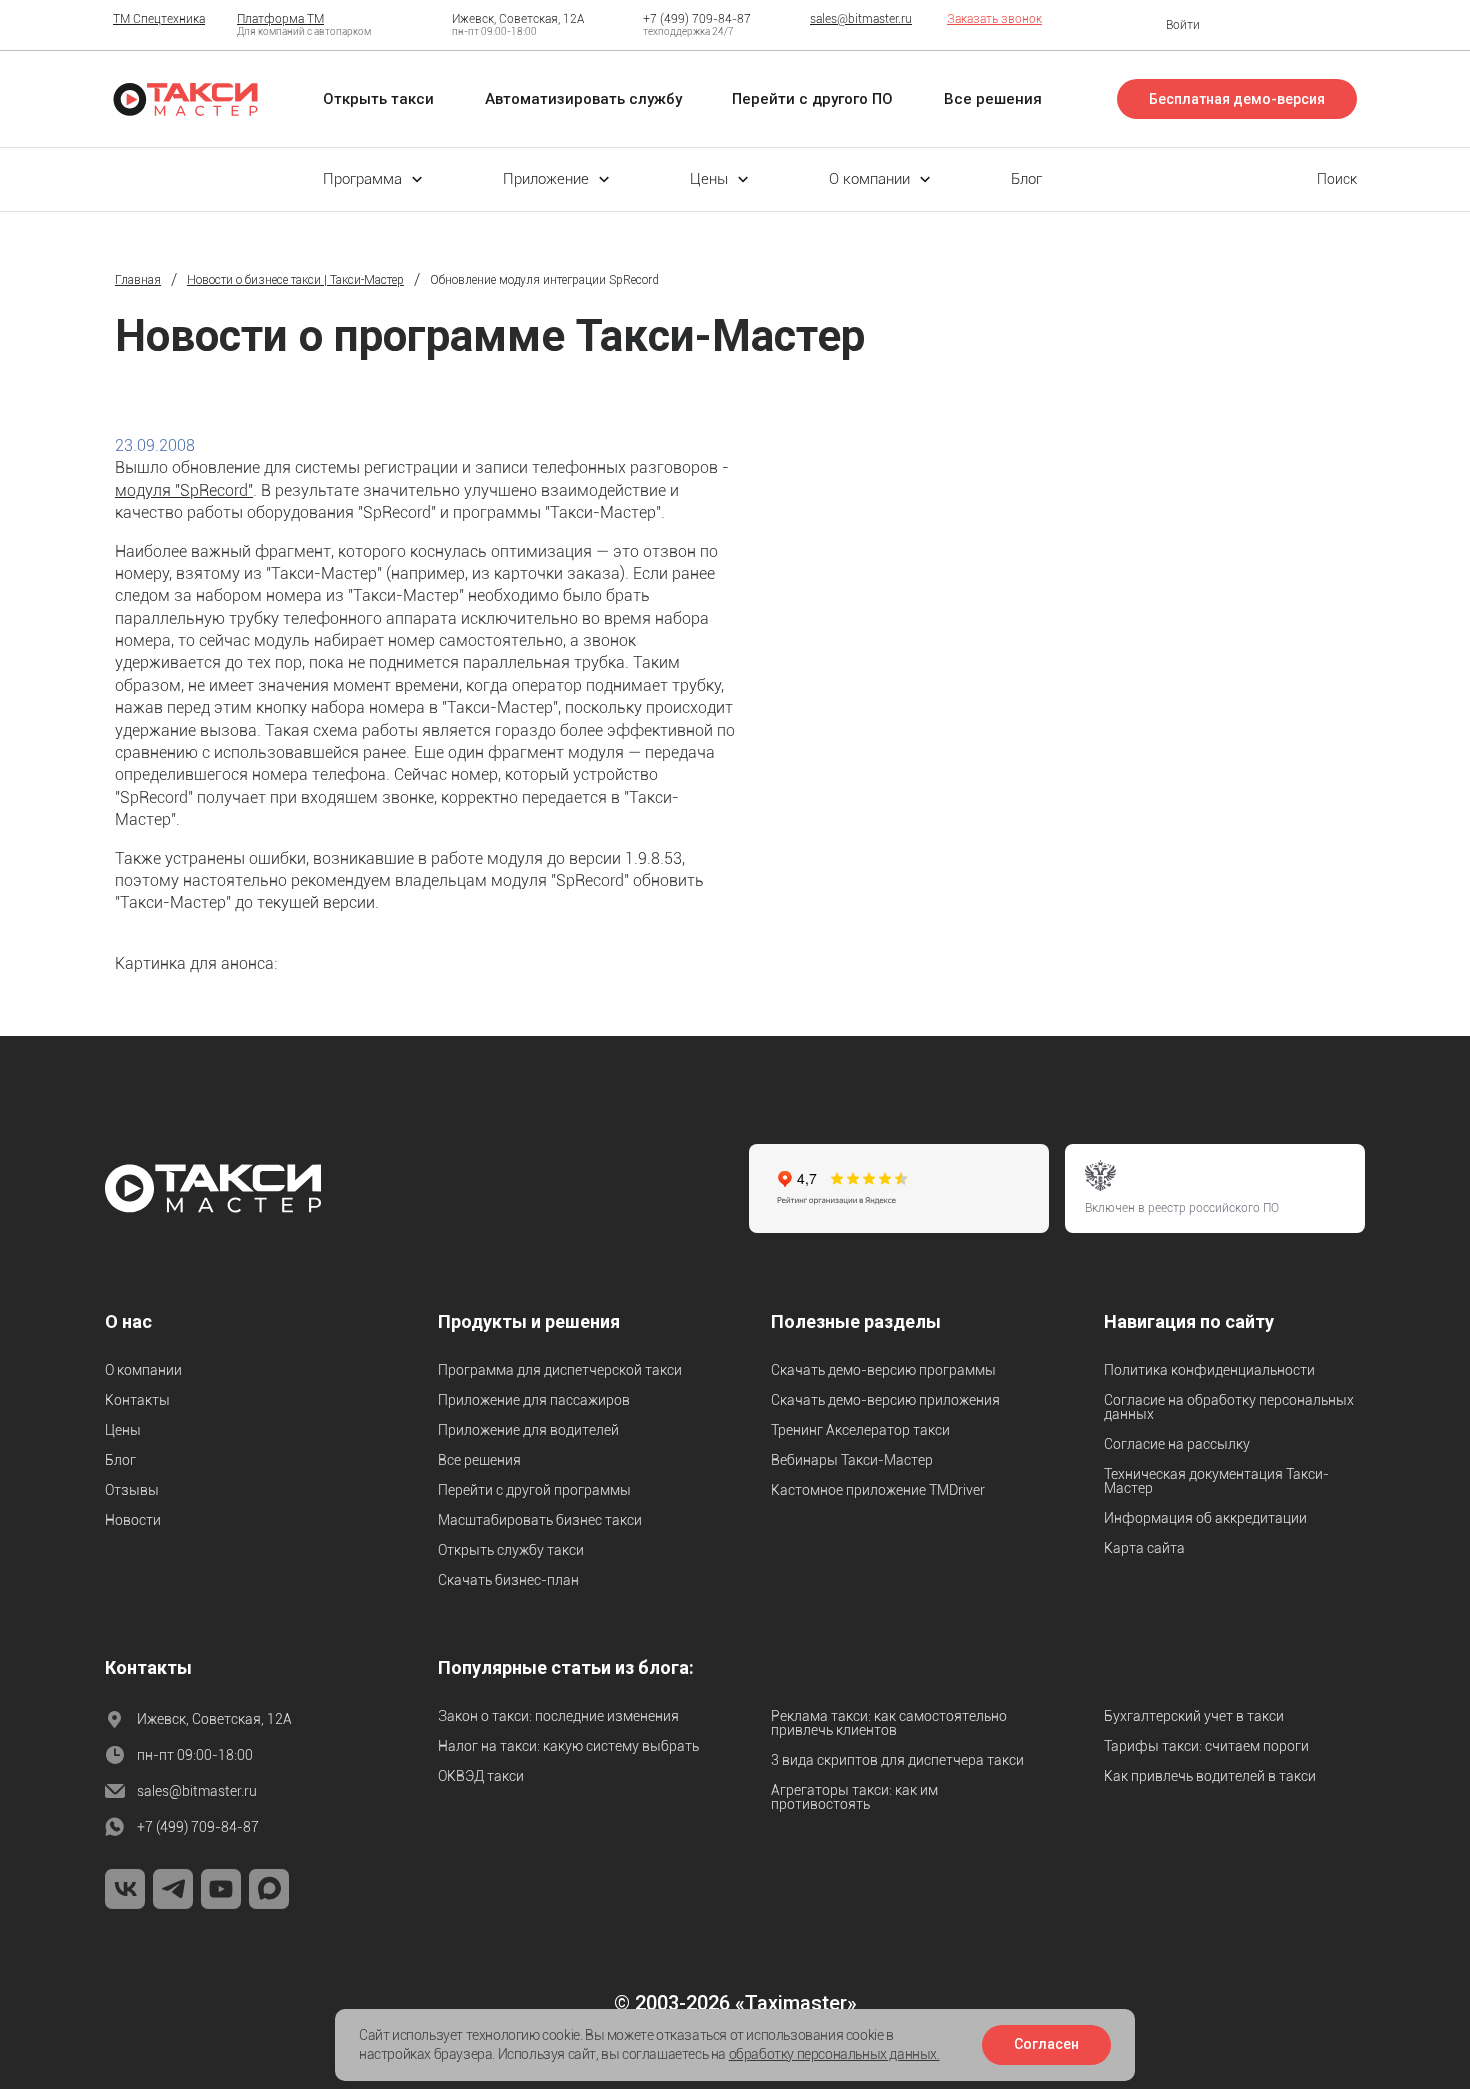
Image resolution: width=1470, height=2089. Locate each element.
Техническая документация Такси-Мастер (1216, 1481)
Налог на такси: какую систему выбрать (568, 1746)
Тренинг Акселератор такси (860, 1430)
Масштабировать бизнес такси (540, 1520)
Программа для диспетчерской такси (560, 1370)
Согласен (1046, 2044)
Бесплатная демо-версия (1237, 99)
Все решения (479, 1460)
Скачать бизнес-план (508, 1580)
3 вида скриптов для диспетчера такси (897, 1760)
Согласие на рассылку (1177, 1444)
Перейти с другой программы (534, 1490)
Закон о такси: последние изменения (558, 1716)
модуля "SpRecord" (184, 490)
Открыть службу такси (511, 1550)
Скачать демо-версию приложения (885, 1400)
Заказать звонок (994, 19)
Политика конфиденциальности (1209, 1370)
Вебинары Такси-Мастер (852, 1460)
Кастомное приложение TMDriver (878, 1490)
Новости (133, 1520)
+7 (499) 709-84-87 (697, 19)
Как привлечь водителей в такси (1210, 1776)
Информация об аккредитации (1205, 1518)
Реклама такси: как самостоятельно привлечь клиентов (889, 1723)
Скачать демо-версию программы (883, 1370)
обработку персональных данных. (834, 2054)
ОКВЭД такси (481, 1776)
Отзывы (132, 1490)
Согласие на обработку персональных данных (1229, 1407)
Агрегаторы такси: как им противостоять (854, 1797)
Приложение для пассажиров (534, 1400)
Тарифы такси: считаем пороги (1206, 1746)
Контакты (137, 1400)
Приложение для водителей (528, 1430)
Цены (123, 1430)
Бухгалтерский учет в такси (1194, 1716)
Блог (120, 1460)
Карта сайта (1144, 1548)
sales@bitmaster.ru (861, 19)
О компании (143, 1370)
